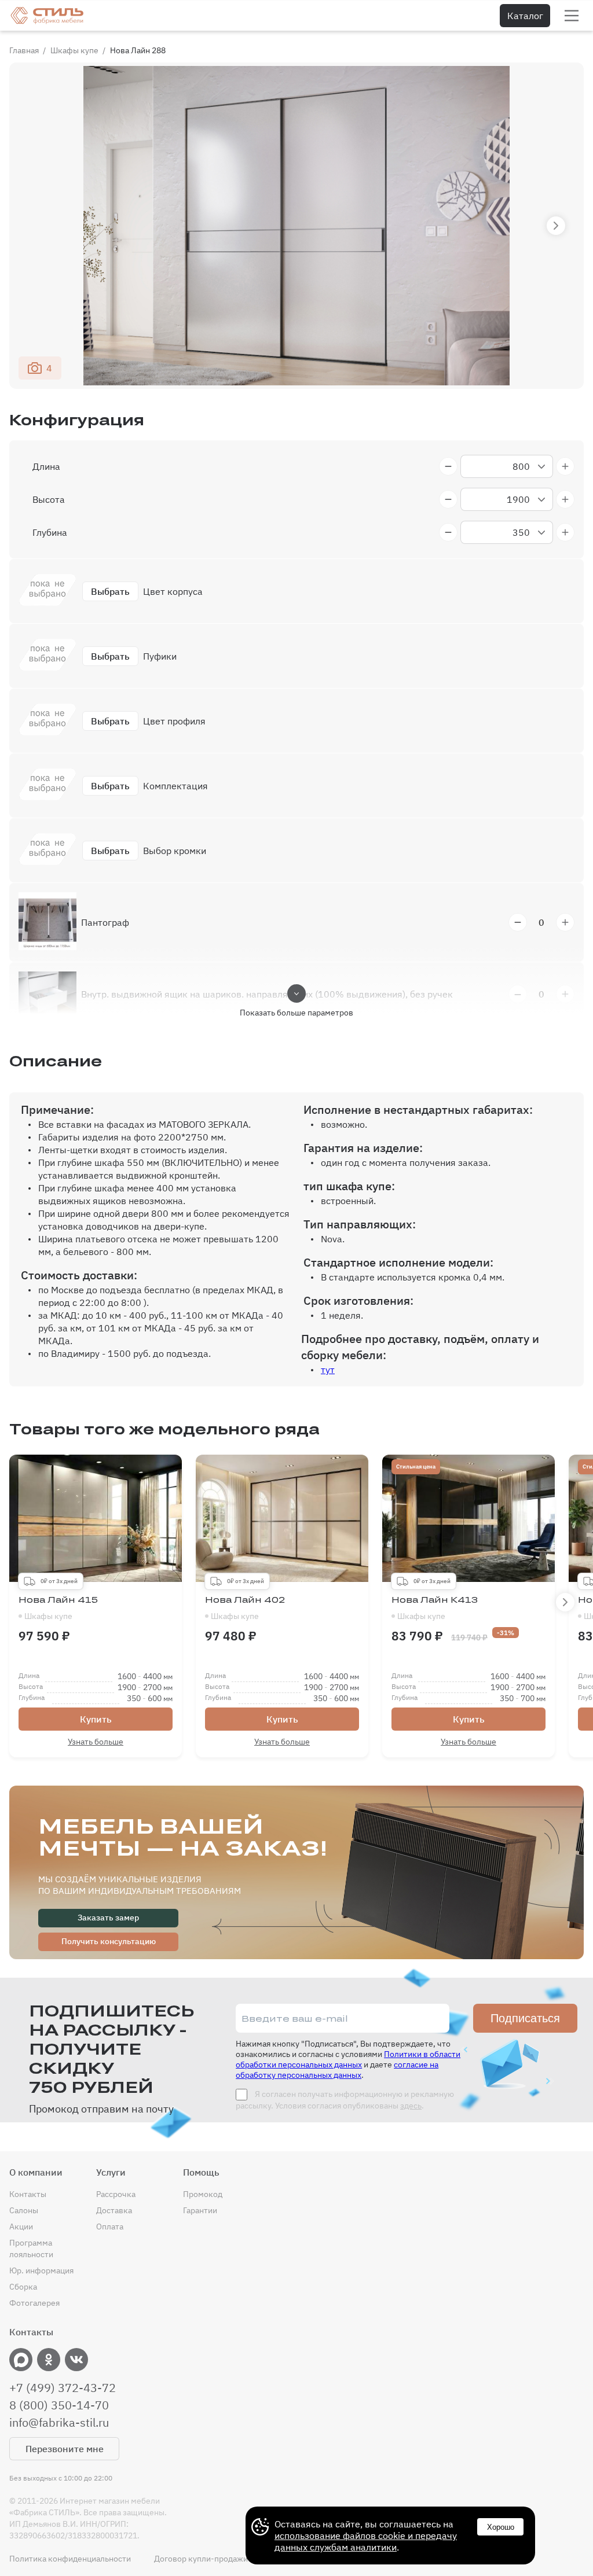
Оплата (110, 2227)
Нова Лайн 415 (58, 1608)
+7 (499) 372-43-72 (63, 2388)
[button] (556, 226)
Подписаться (525, 2018)
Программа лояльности (31, 2249)
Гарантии (200, 2210)
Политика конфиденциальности (70, 2559)
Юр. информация (41, 2270)
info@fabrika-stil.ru (59, 2423)
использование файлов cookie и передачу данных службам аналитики (366, 2541)
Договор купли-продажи (201, 2559)
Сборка (23, 2287)
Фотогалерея (34, 2303)
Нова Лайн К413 (435, 1608)
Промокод (203, 2194)
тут (328, 1370)
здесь (411, 2106)
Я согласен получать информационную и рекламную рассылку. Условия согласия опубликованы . (345, 2100)
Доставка (114, 2210)
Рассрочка (116, 2194)
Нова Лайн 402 (245, 1608)
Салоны (24, 2210)
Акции (21, 2227)
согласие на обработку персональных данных (337, 2070)
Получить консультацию (109, 1941)
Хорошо (501, 2527)
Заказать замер (108, 1918)
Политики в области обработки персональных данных (348, 2059)
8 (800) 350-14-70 (59, 2405)
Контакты (28, 2194)
